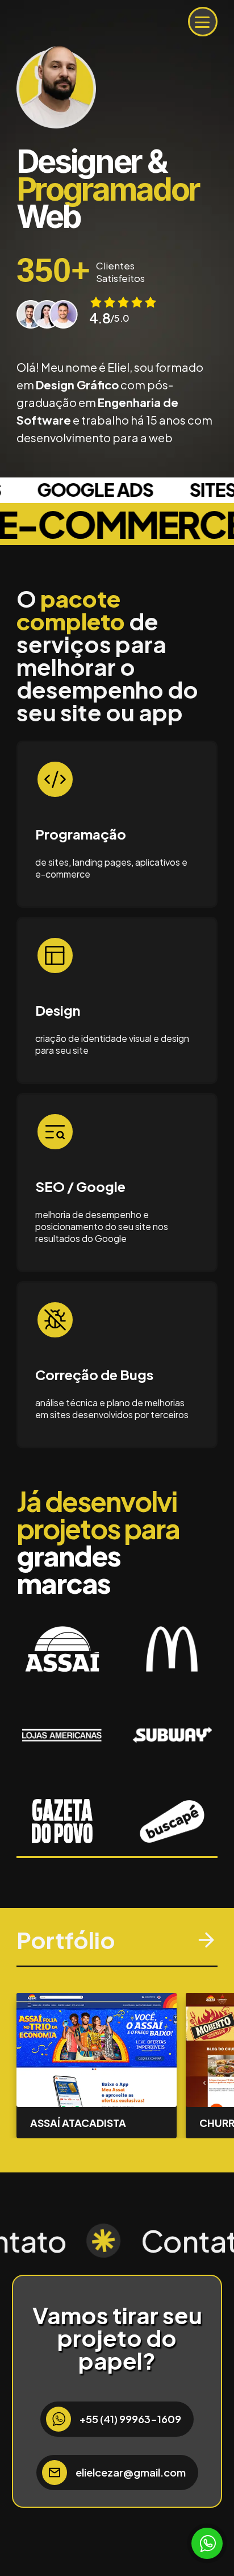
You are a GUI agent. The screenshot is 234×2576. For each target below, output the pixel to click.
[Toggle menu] (202, 22)
